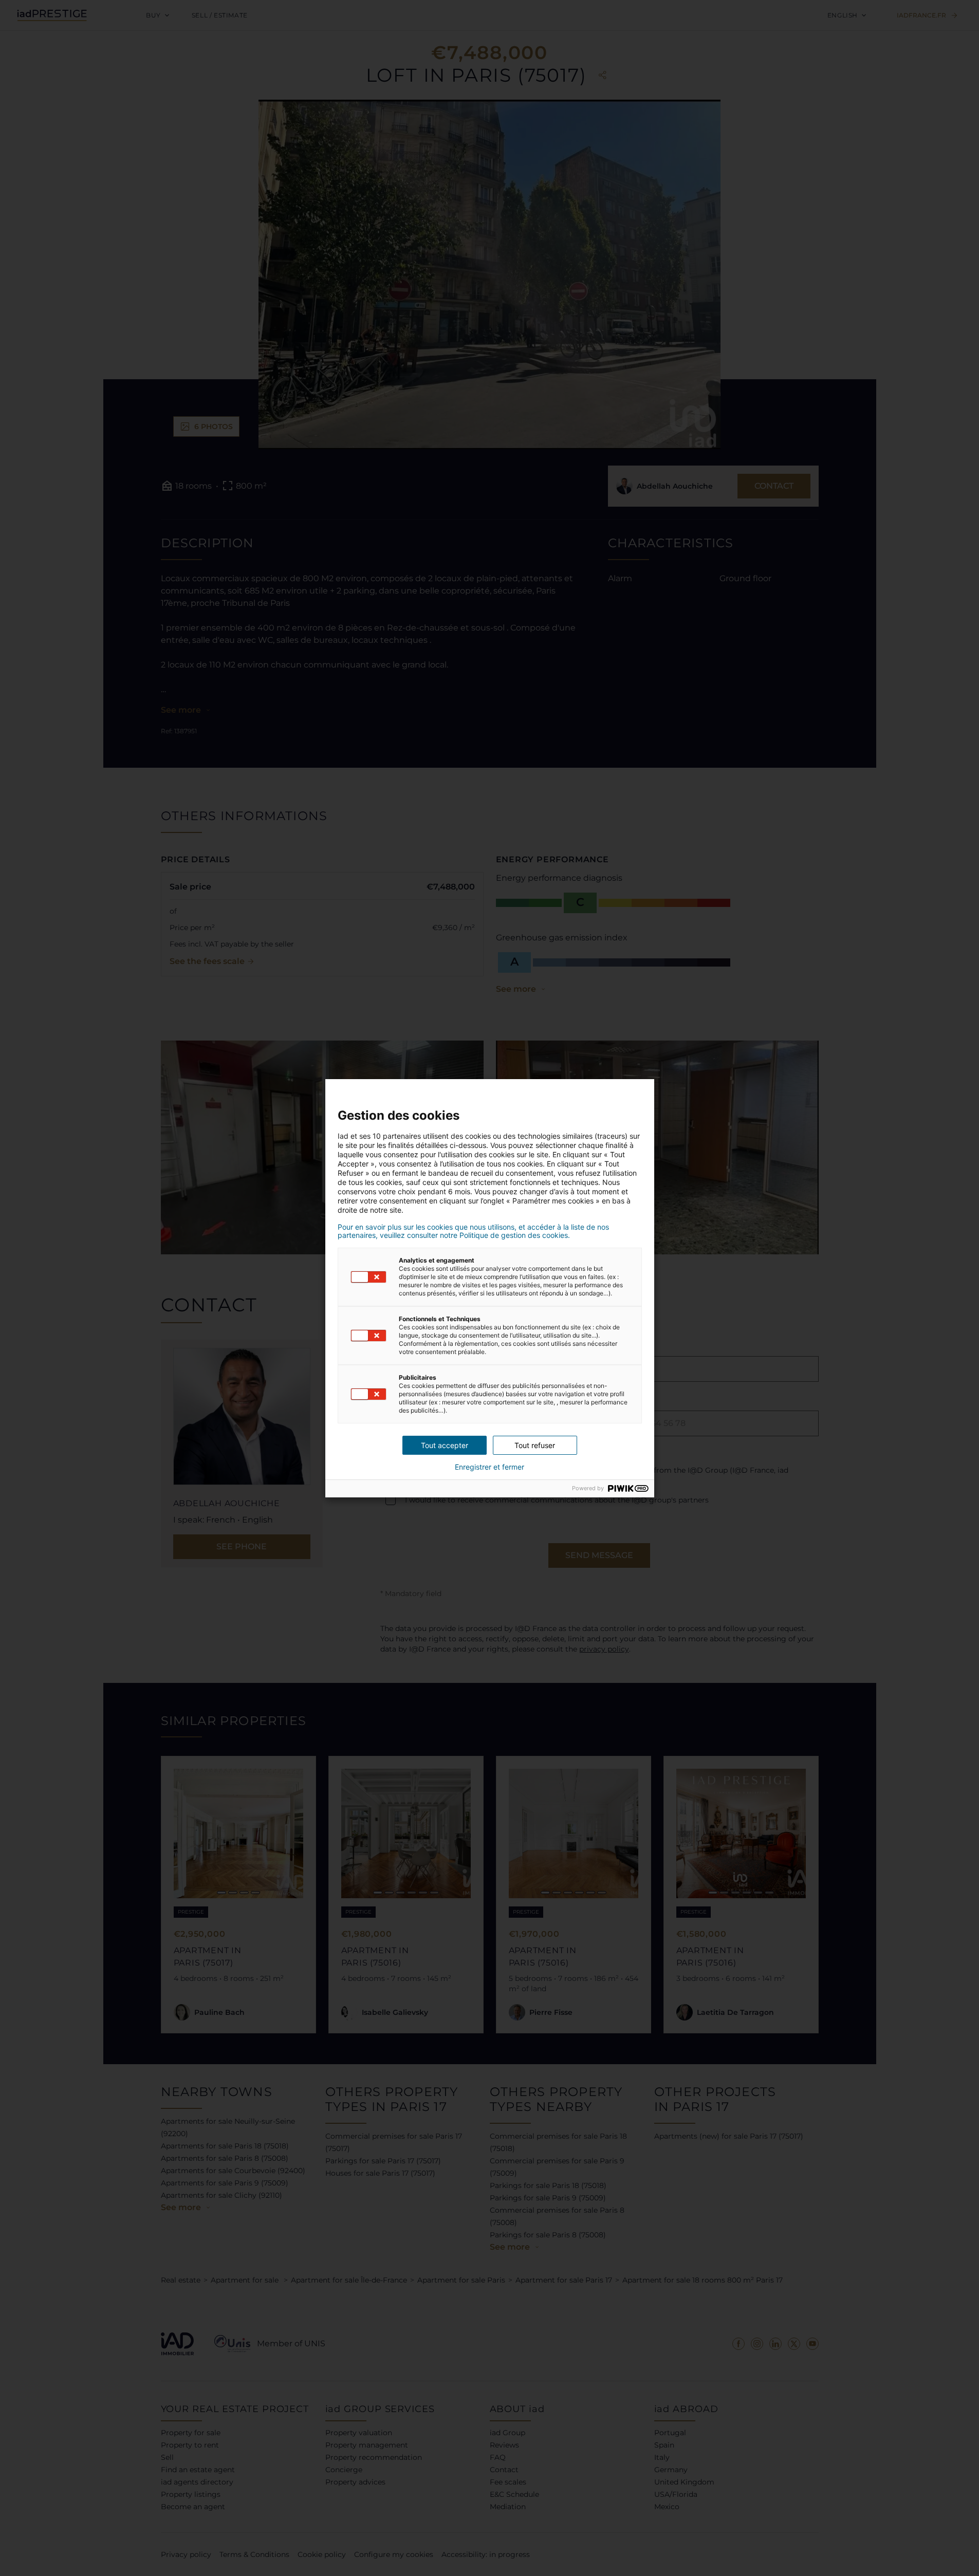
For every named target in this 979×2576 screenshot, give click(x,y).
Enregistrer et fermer (490, 1467)
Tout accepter (445, 1445)
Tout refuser (535, 1445)
